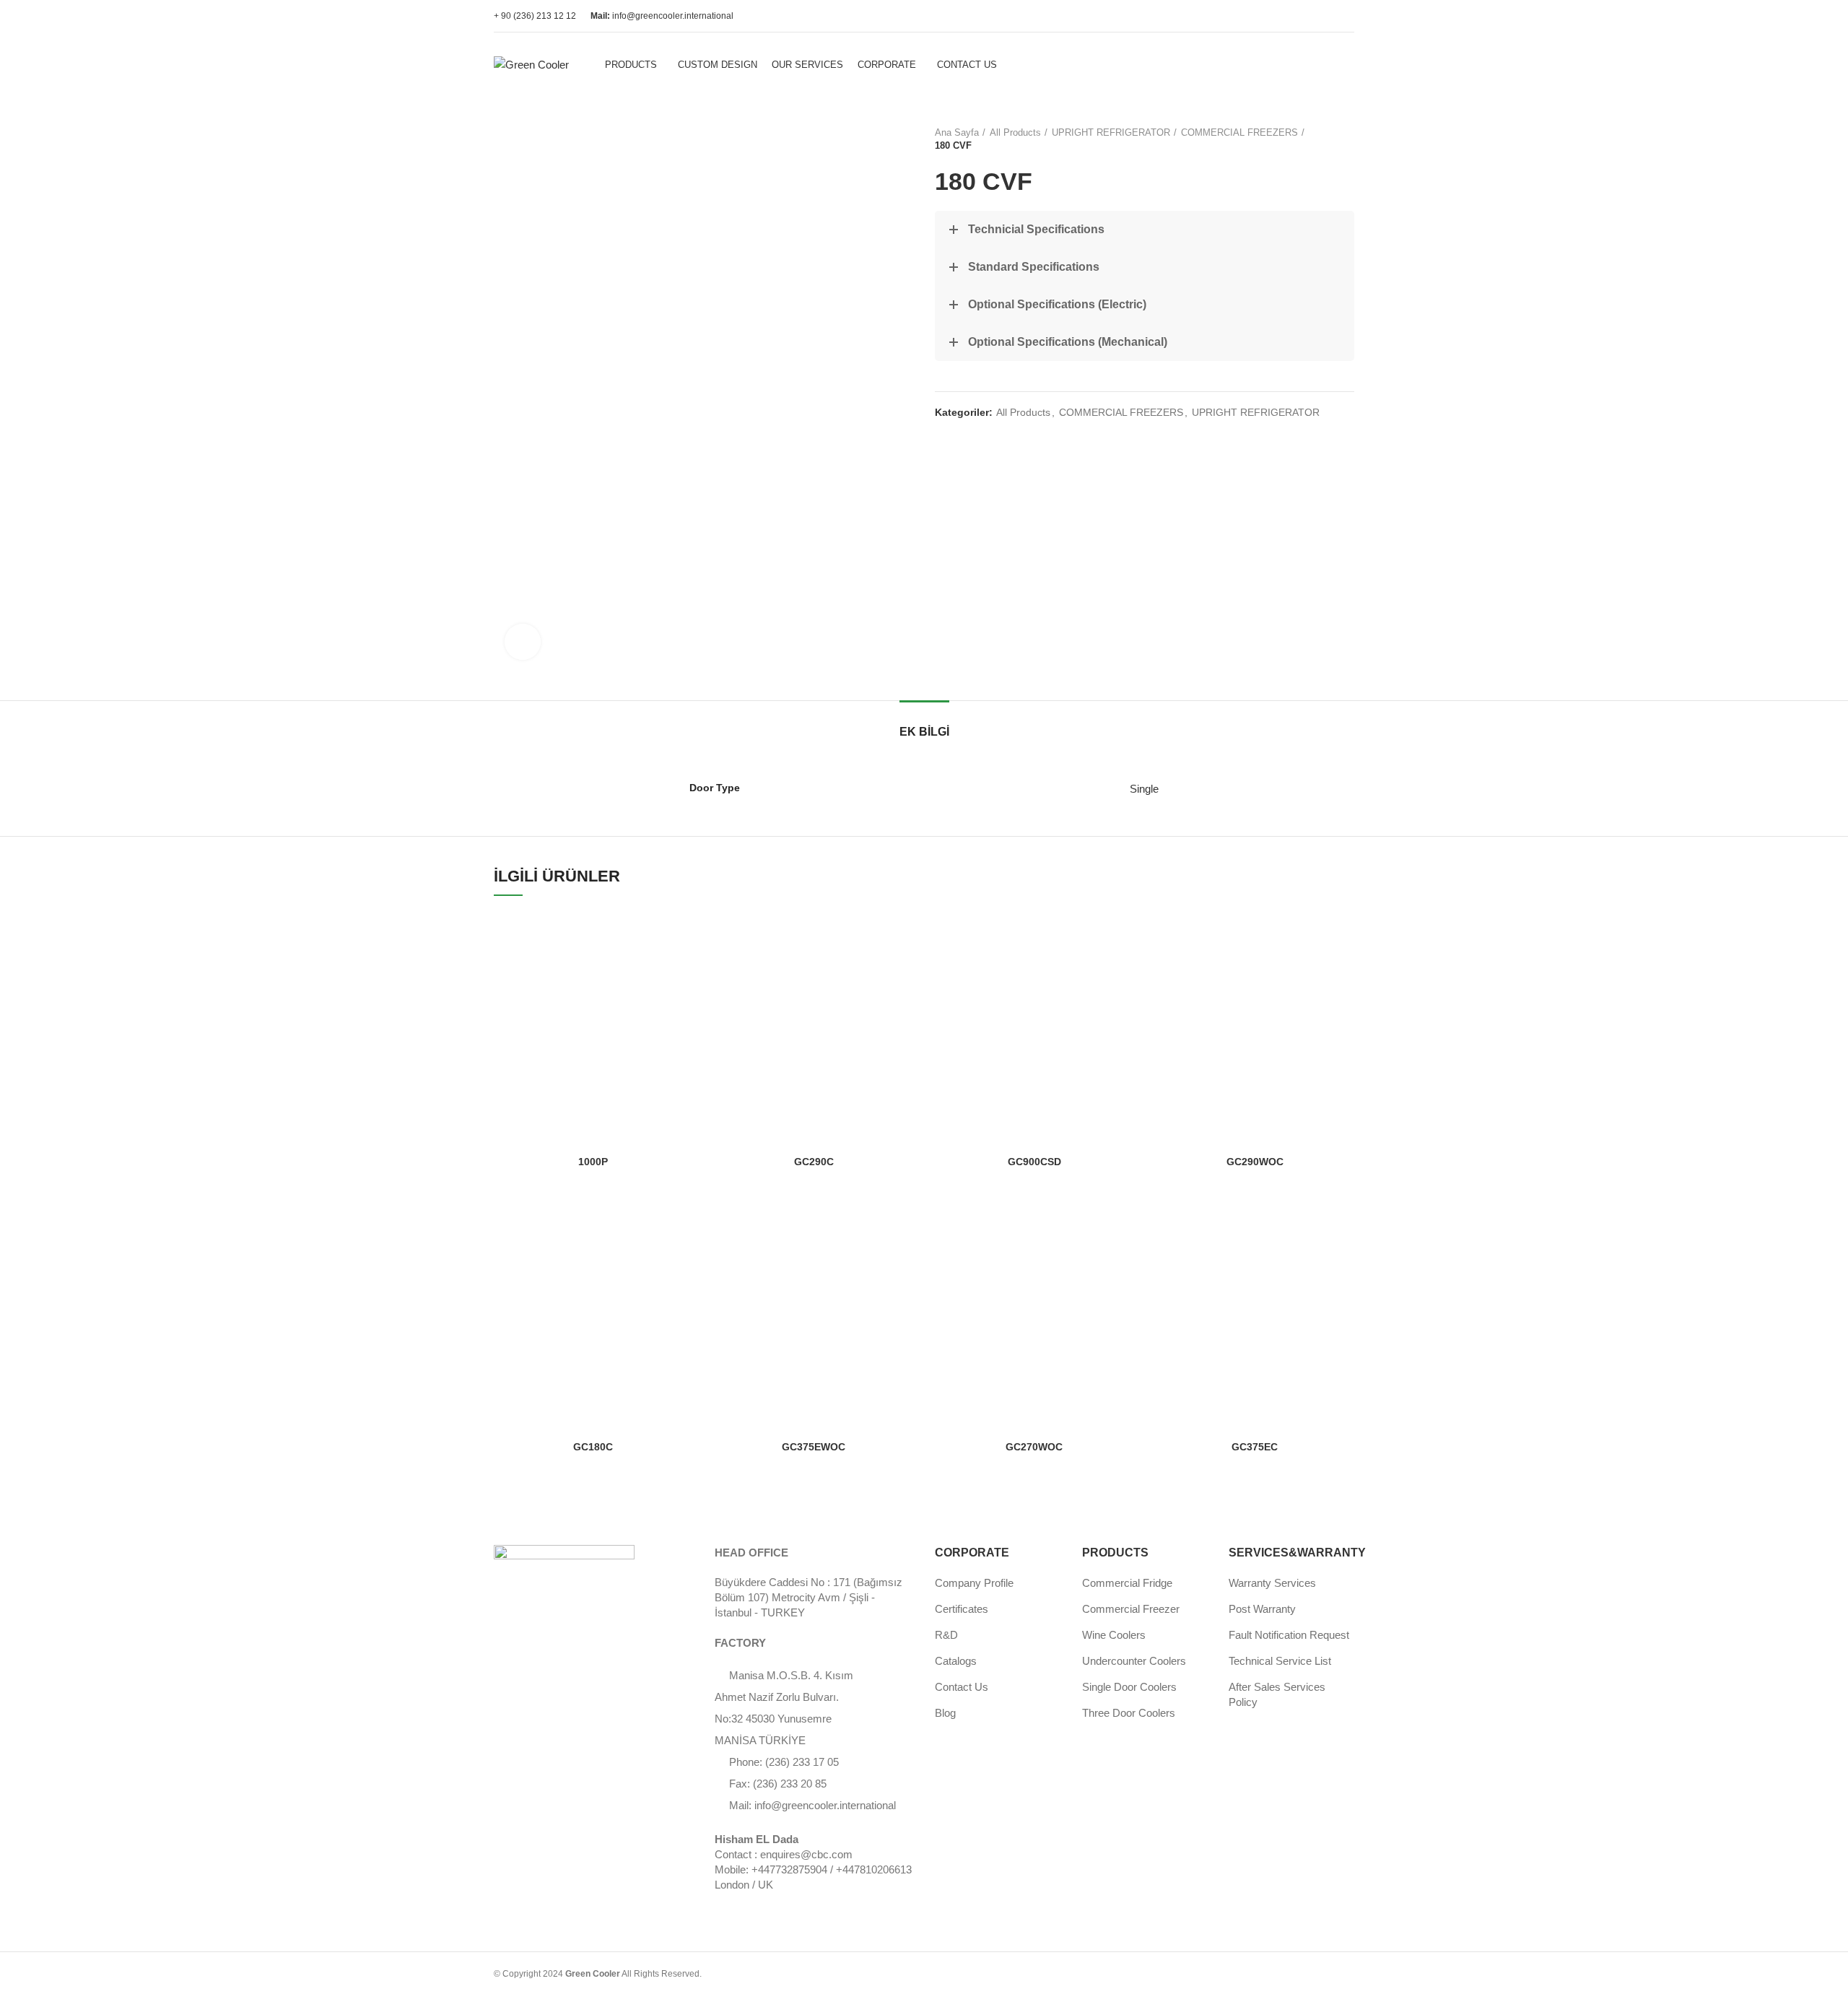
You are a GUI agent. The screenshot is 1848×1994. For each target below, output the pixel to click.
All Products (1015, 132)
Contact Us (962, 1687)
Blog (945, 1713)
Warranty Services (1272, 1583)
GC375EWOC (814, 1447)
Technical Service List (1280, 1661)
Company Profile (974, 1583)
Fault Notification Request (1289, 1635)
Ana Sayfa (957, 132)
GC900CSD (1034, 1162)
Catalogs (956, 1661)
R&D (946, 1635)
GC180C (593, 1447)
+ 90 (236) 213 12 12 (535, 16)
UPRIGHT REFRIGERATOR (1111, 132)
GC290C (814, 1162)
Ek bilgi (924, 732)
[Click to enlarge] (523, 642)
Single (1144, 789)
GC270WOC (1034, 1447)
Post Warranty (1262, 1609)
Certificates (962, 1609)
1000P (593, 1162)
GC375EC (1255, 1447)
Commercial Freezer (1131, 1609)
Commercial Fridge (1127, 1583)
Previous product (1318, 139)
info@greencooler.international (662, 16)
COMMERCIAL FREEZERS (1239, 132)
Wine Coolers (1114, 1635)
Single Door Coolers (1129, 1687)
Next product (1347, 139)
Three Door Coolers (1129, 1713)
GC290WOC (1255, 1162)
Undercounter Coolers (1134, 1661)
